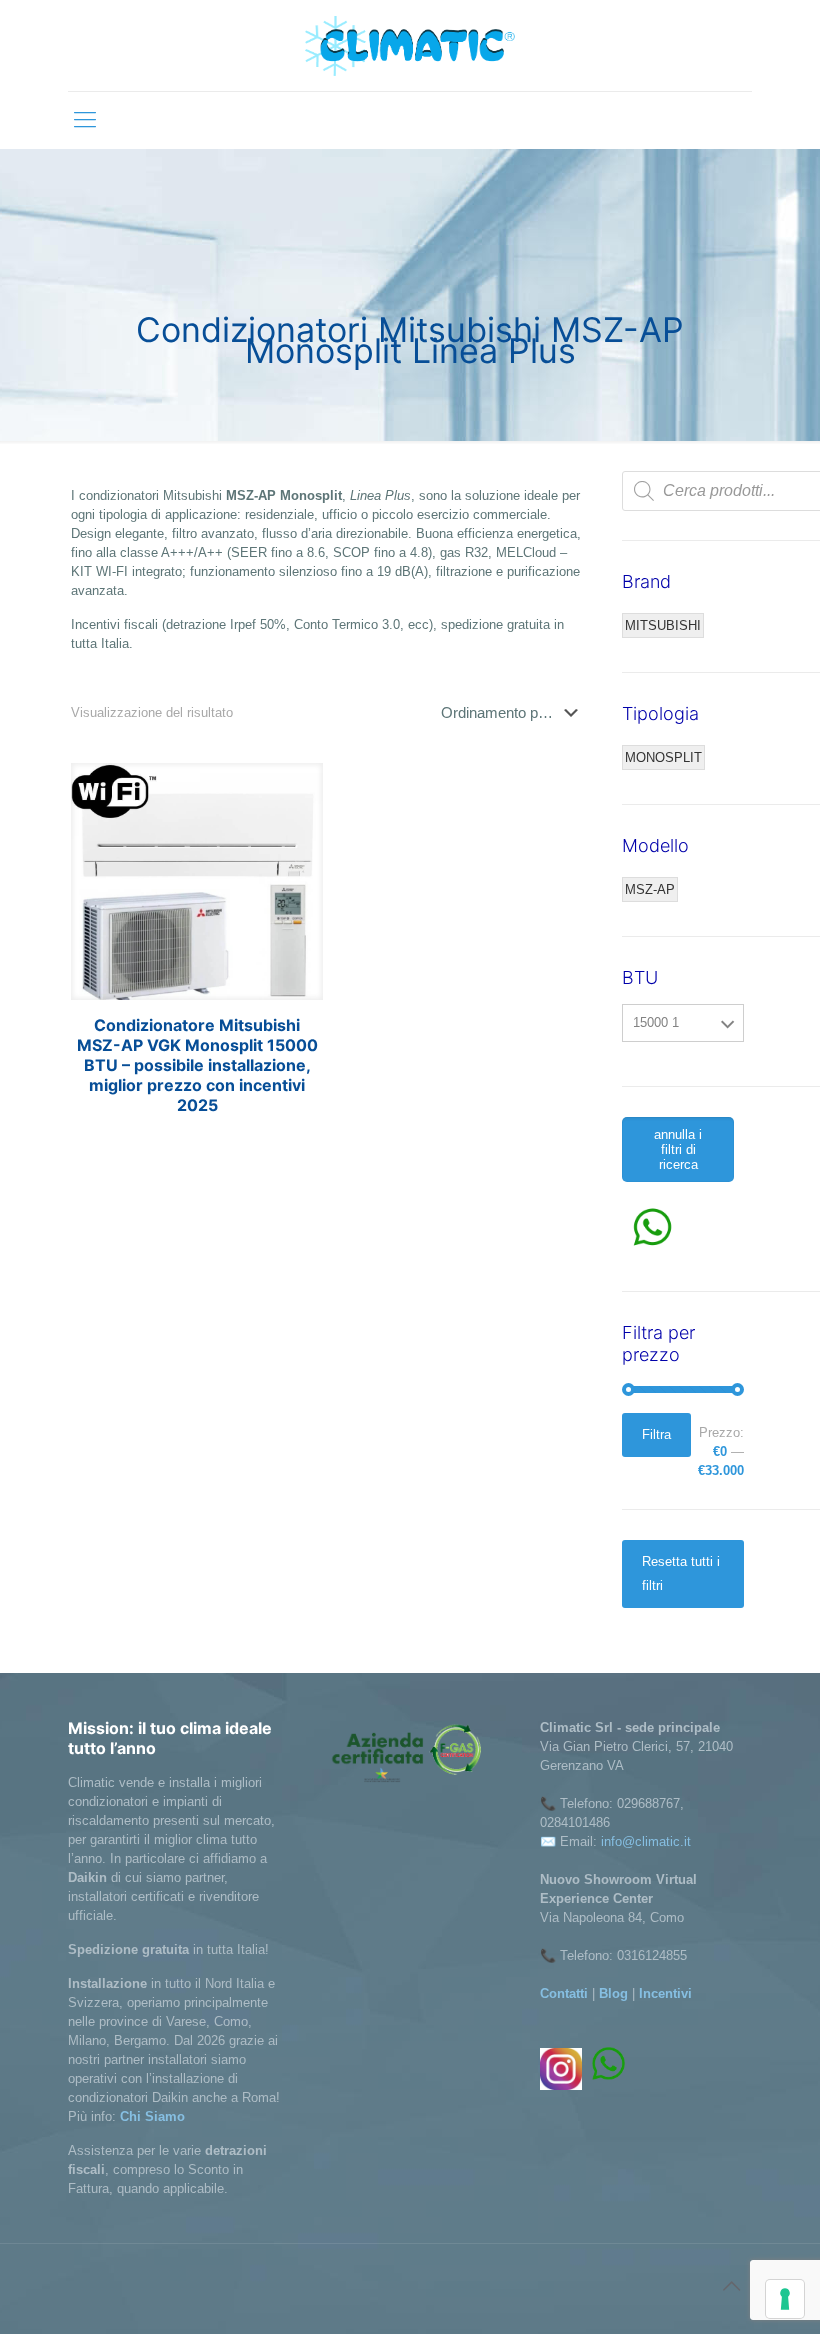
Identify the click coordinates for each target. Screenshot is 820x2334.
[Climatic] (410, 45)
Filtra (656, 1434)
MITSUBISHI (663, 625)
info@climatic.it (646, 1841)
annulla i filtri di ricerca (678, 1149)
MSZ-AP (650, 889)
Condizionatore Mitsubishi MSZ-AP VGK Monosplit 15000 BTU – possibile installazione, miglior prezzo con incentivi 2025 (197, 1065)
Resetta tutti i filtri (681, 1573)
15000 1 (656, 1022)
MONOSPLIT (663, 757)
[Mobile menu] (85, 120)
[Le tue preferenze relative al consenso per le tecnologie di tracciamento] (785, 2299)
